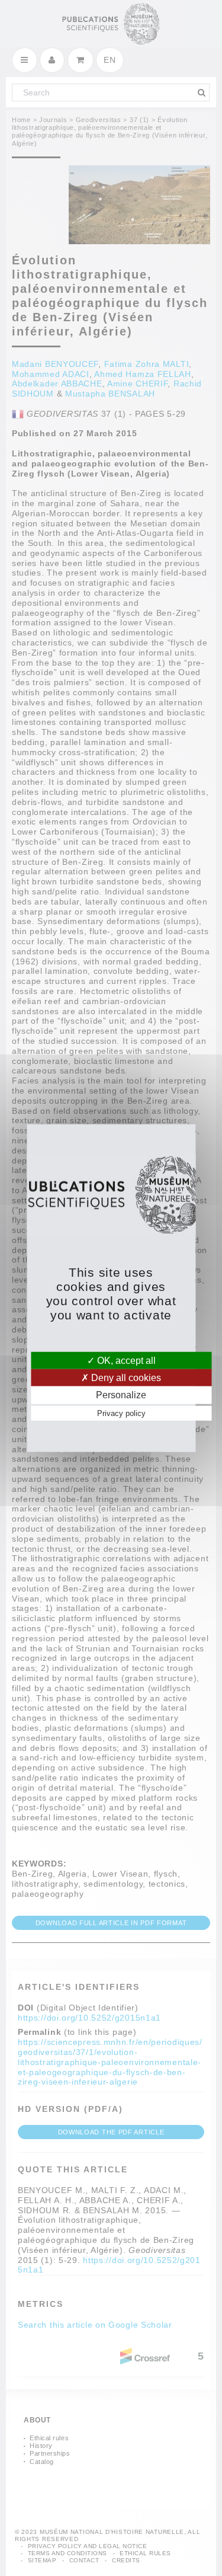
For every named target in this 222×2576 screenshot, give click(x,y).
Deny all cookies (125, 1378)
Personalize (121, 1395)
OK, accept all (125, 1361)
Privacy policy (121, 1413)
